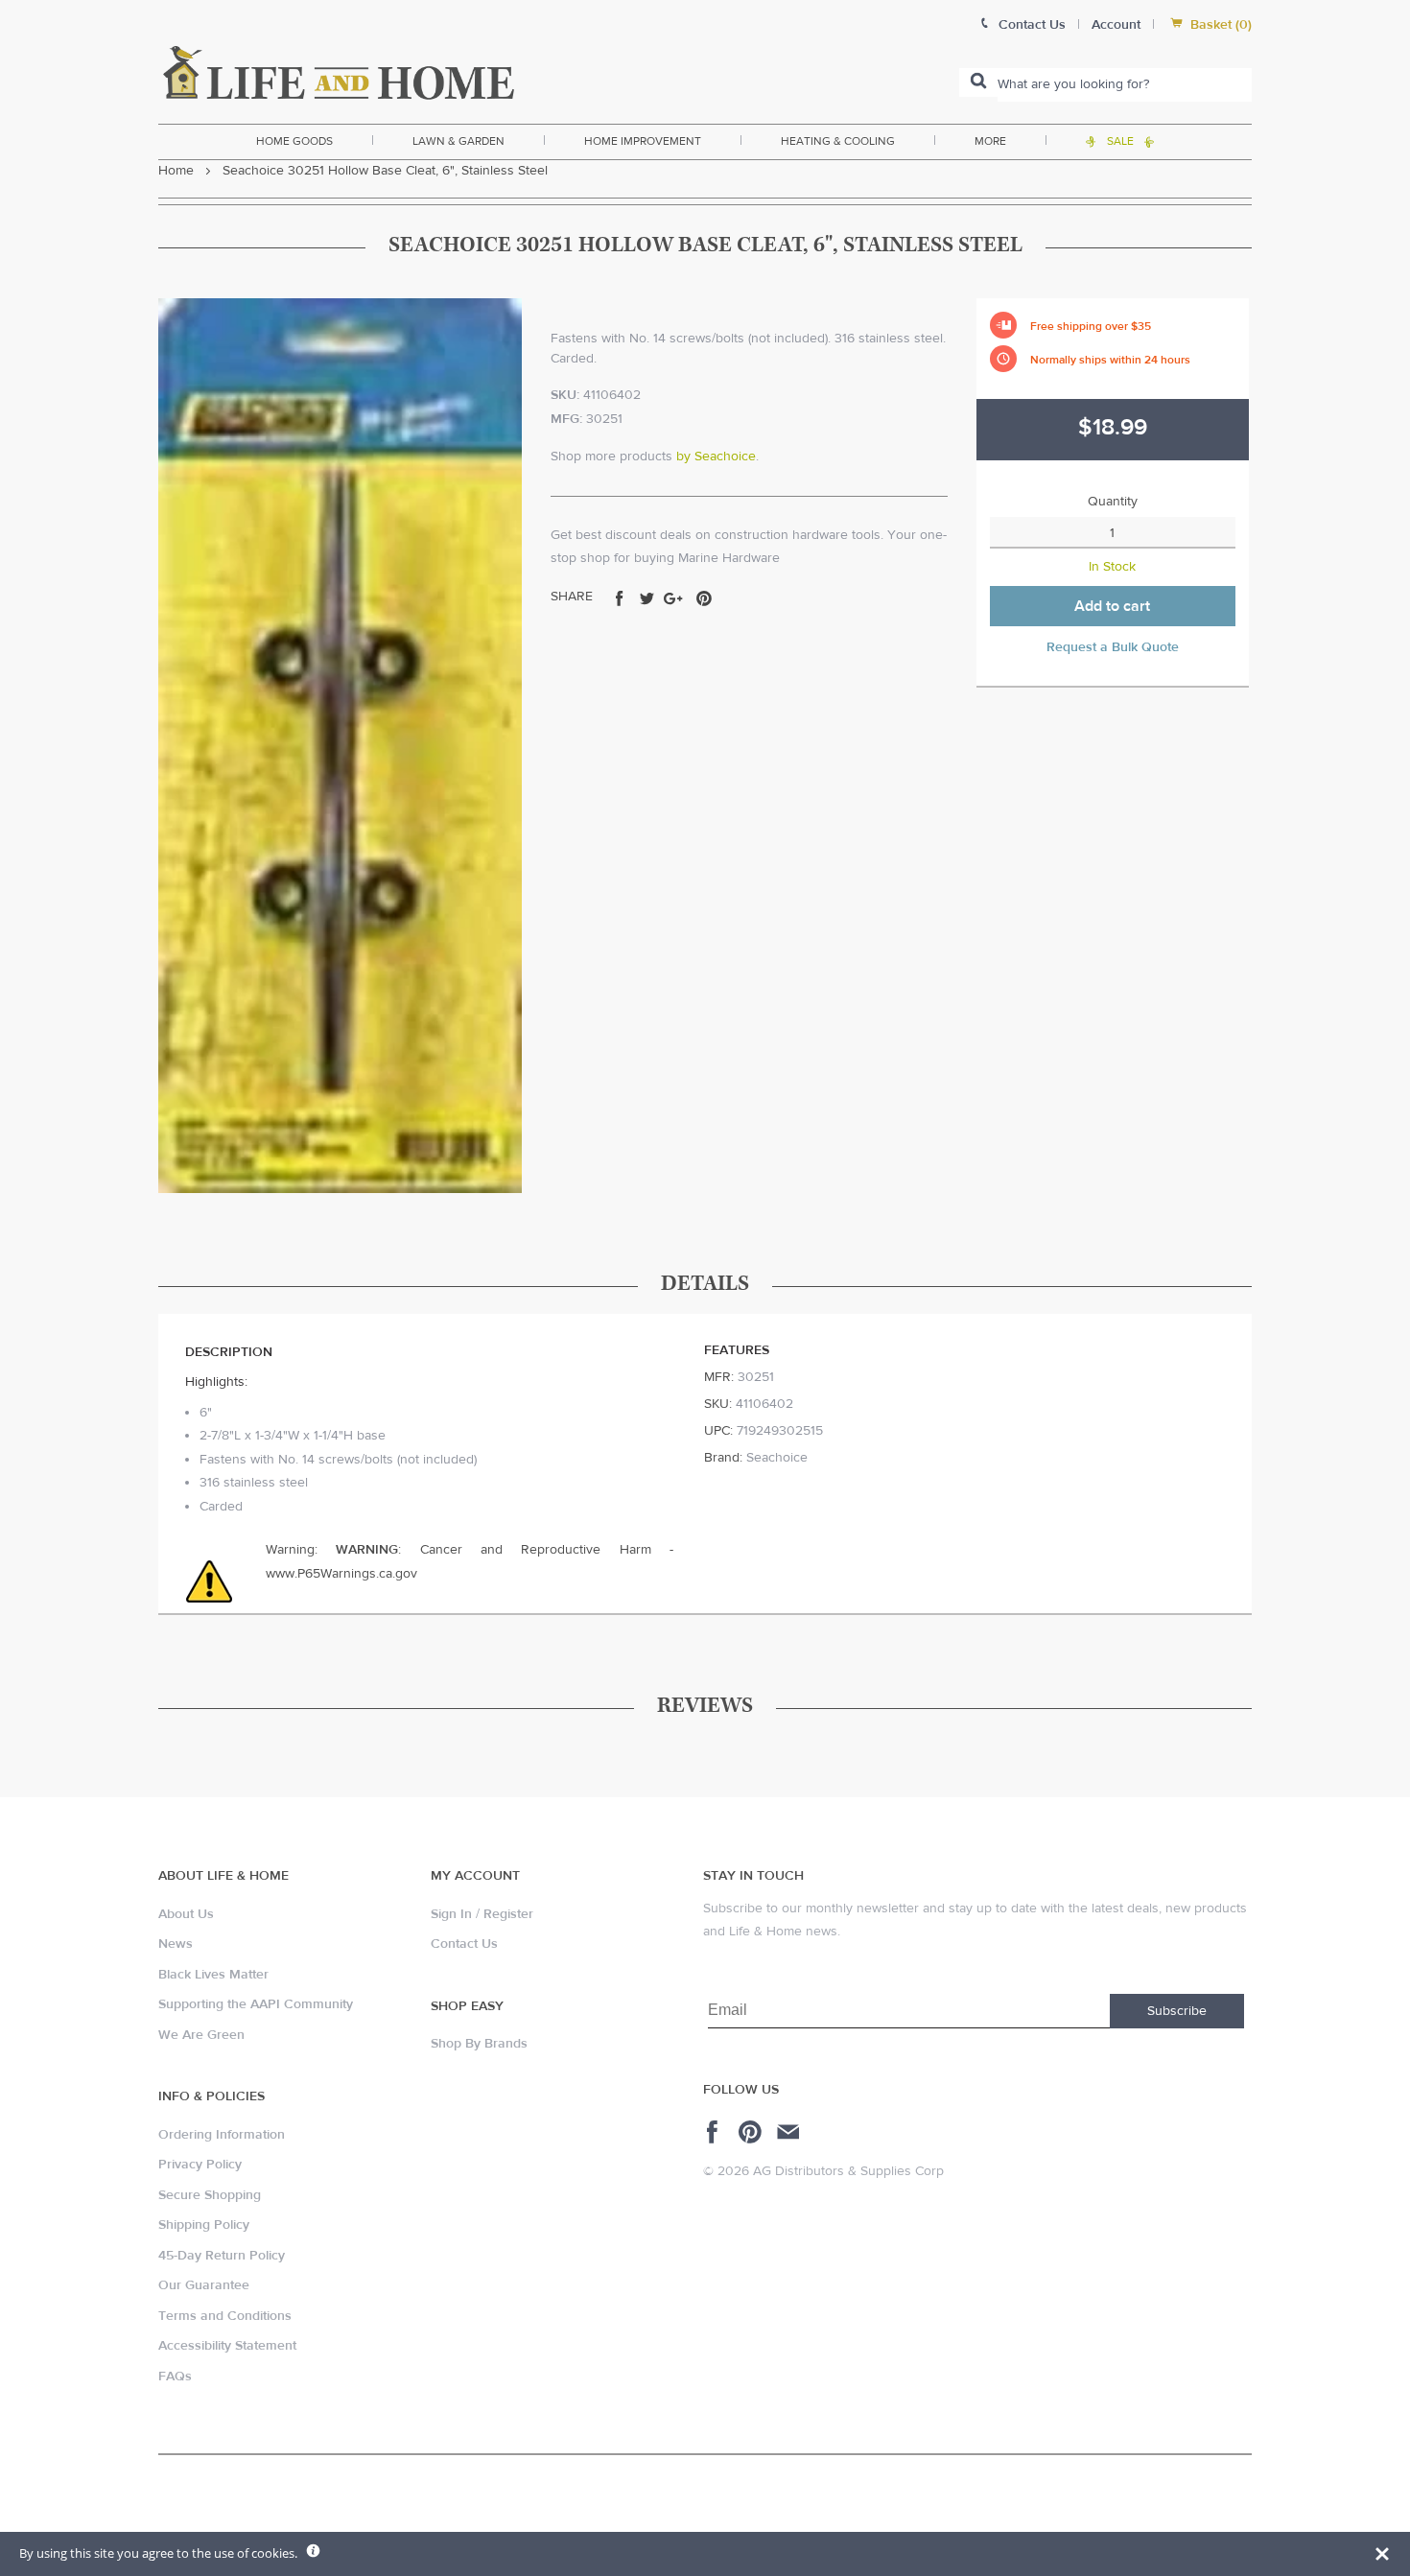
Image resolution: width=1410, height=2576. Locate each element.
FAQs (175, 2377)
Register (508, 1914)
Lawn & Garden (458, 141)
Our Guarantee (204, 2285)
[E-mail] (790, 2132)
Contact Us (464, 1944)
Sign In (451, 1914)
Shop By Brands (479, 2044)
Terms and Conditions (225, 2316)
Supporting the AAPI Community (256, 2004)
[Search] (978, 82)
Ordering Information (222, 2135)
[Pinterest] (752, 2132)
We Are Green (201, 2035)
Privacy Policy (200, 2165)
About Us (186, 1914)
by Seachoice (716, 457)
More (990, 141)
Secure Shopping (210, 2195)
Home (176, 171)
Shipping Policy (204, 2225)
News (176, 1944)
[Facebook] (715, 2132)
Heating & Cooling (838, 141)
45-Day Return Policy (222, 2256)
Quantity (1113, 502)
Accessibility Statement (227, 2346)
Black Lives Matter (213, 1975)
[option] (340, 746)
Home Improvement (643, 141)
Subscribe (1177, 2011)
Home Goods (294, 141)
